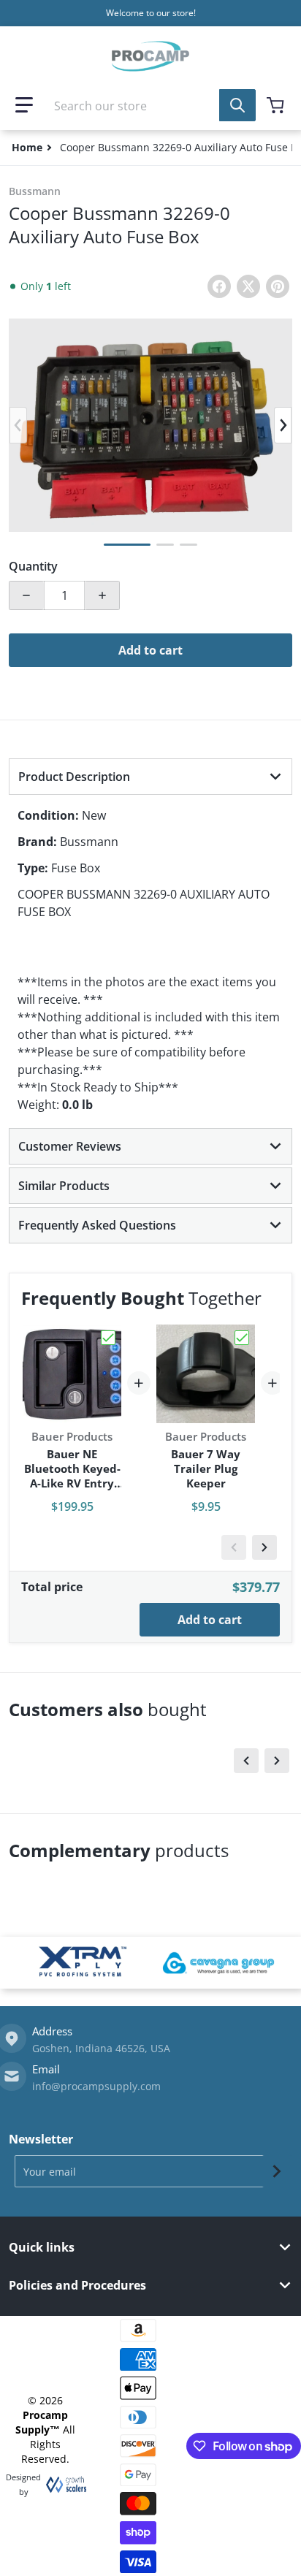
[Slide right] (283, 425)
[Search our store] (237, 105)
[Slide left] (18, 425)
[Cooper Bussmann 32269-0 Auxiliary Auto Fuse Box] (127, 545)
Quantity (33, 566)
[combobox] (150, 105)
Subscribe (277, 2171)
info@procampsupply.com (96, 2086)
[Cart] (277, 105)
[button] (24, 105)
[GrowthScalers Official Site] (62, 2485)
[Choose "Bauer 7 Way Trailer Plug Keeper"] (242, 1338)
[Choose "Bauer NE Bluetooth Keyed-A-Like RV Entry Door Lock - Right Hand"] (108, 1338)
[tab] (150, 777)
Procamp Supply (42, 2422)
